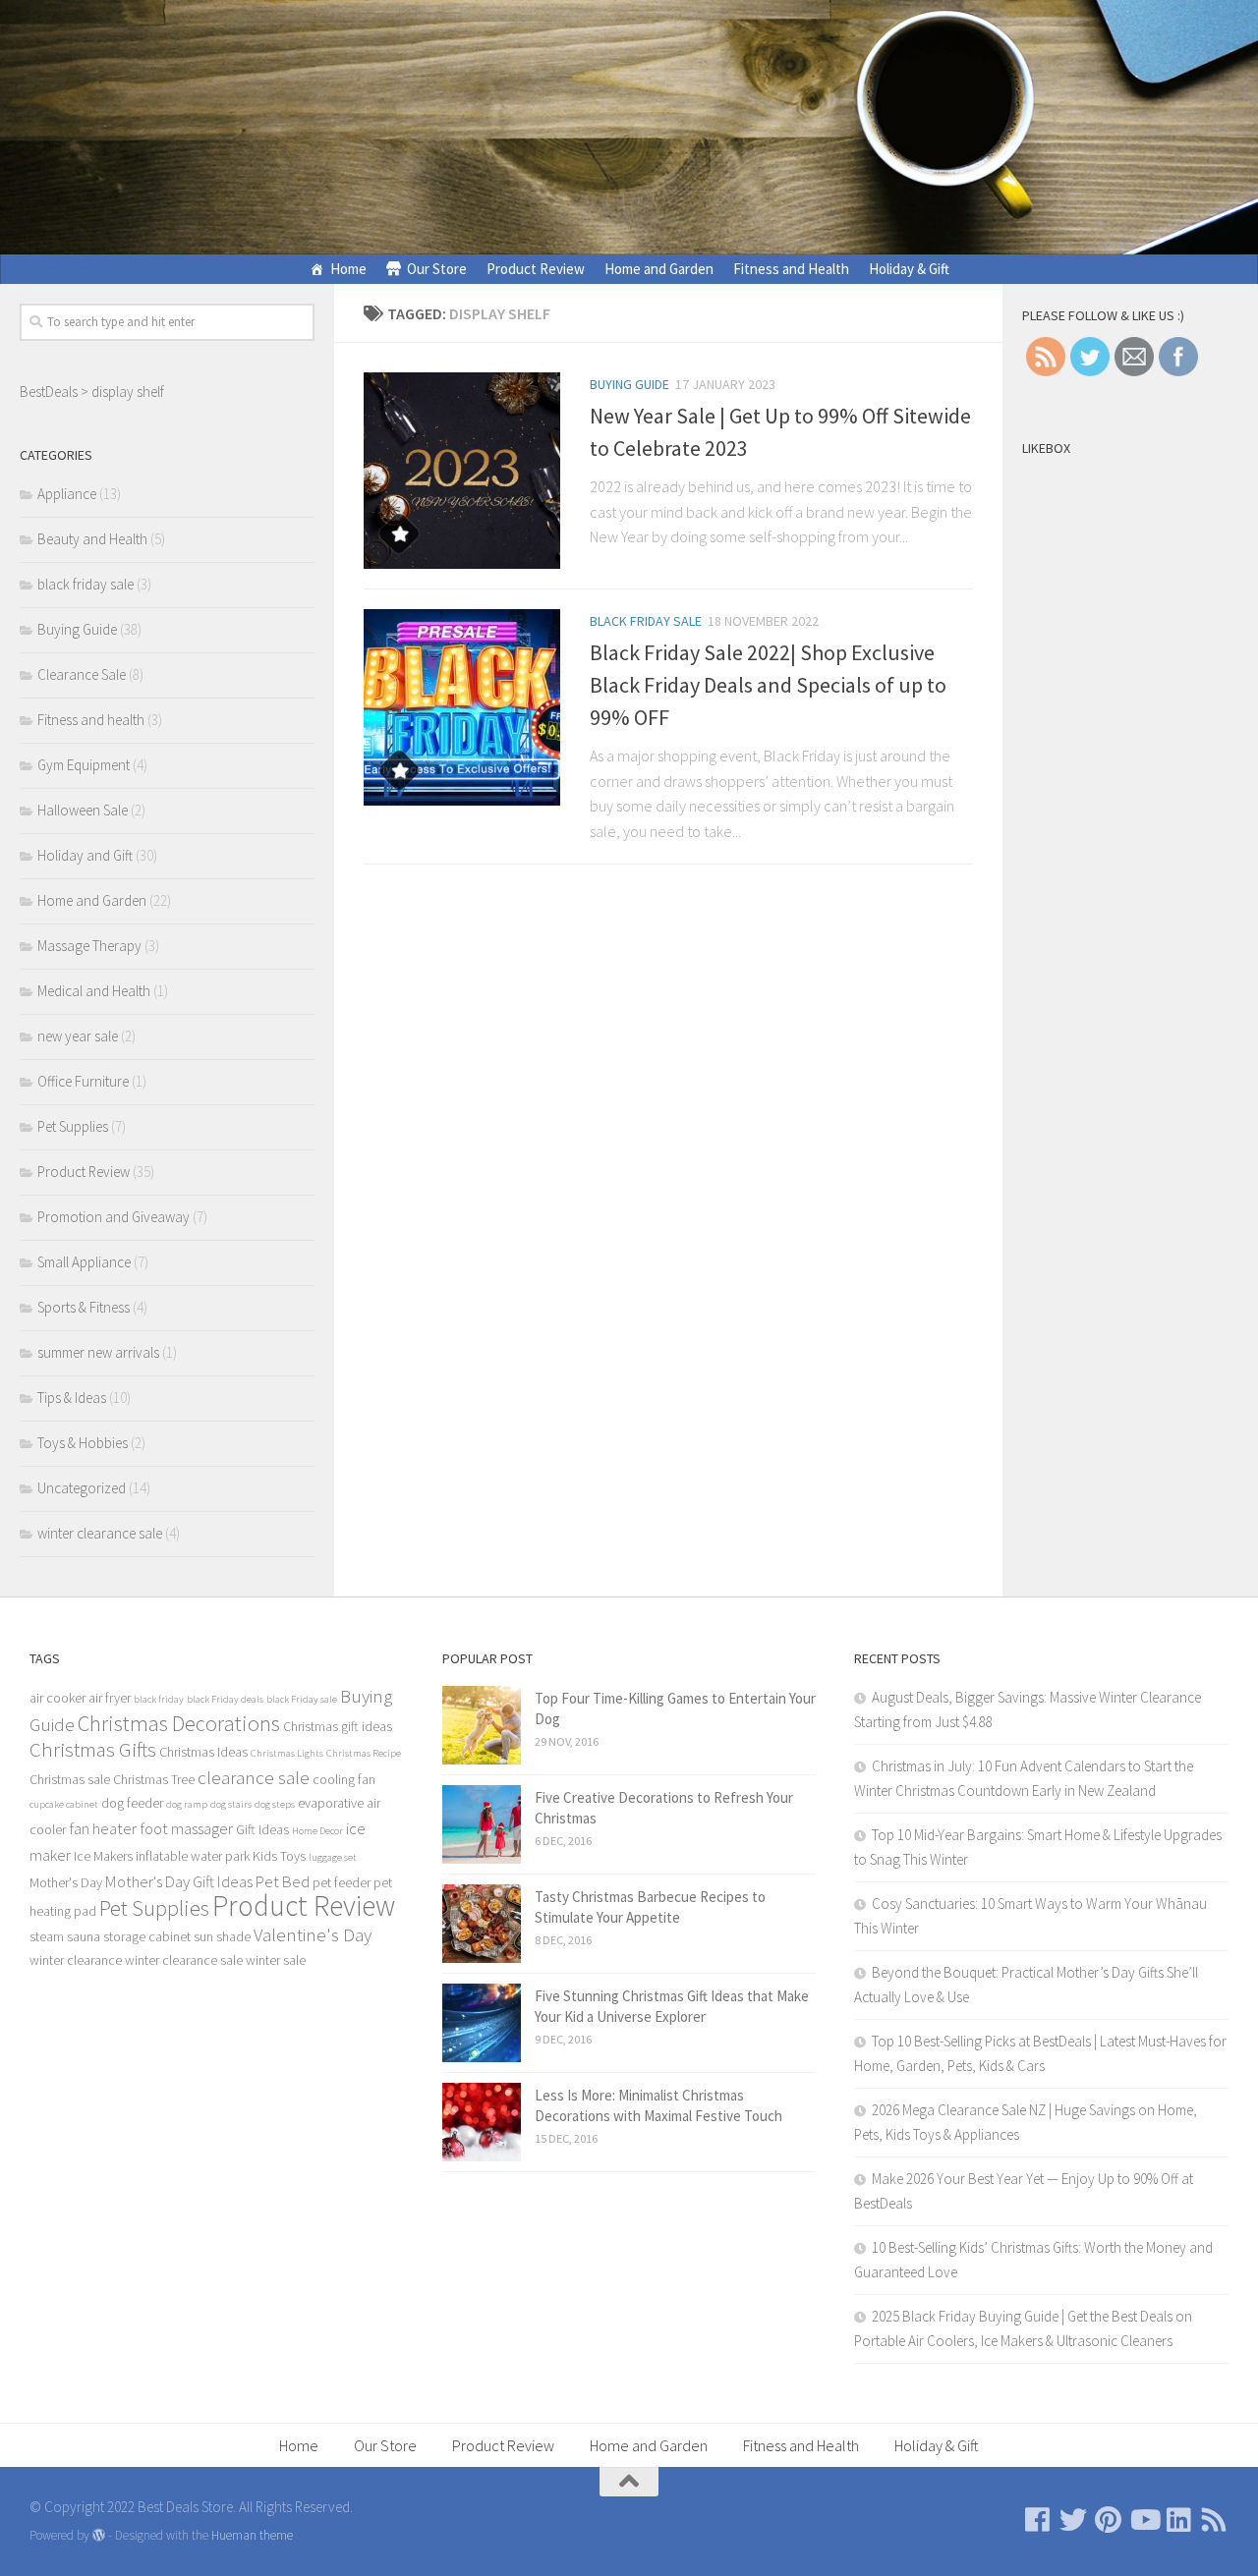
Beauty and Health (92, 539)
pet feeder (342, 1882)
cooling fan (344, 1779)
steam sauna (65, 1936)
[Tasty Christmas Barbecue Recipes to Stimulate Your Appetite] (482, 1924)
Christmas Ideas (203, 1752)
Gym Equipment (84, 765)
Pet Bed (283, 1881)
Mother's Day (66, 1882)
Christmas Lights (287, 1753)
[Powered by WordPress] (99, 2535)
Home (348, 269)
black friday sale (646, 621)
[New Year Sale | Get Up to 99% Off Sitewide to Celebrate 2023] (462, 471)
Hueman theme (252, 2535)
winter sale (276, 1960)
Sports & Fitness (84, 1307)
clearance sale (254, 1777)
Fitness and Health (791, 269)
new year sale (78, 1036)
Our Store (437, 269)
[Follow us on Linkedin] (1179, 2520)
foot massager (186, 1828)
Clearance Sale (82, 674)
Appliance (67, 494)
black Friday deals (225, 1699)
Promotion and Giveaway (114, 1217)
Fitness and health (91, 720)
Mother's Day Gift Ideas (179, 1881)
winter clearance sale (100, 1533)
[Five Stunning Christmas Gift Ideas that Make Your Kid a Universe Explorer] (482, 2023)
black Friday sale (302, 1699)
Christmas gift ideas (338, 1726)
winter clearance (76, 1960)
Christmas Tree (154, 1779)
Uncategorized (82, 1488)
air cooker (57, 1698)
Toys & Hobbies (83, 1443)
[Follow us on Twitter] (1073, 2520)
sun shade (222, 1936)
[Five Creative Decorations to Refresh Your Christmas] (482, 1824)
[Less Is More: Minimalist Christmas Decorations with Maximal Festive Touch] (482, 2122)
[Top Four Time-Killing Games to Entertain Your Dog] (482, 1725)
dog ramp (187, 1804)
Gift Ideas (262, 1829)
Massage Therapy (89, 946)
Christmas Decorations (179, 1723)
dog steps (275, 1804)
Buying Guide (629, 384)
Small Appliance (84, 1262)
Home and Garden (659, 269)
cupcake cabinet (64, 1804)
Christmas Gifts (93, 1749)
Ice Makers (103, 1856)
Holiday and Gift (85, 855)
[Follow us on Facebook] (1038, 2520)
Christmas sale (70, 1779)
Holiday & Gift (909, 269)
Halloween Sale (83, 810)
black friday (159, 1699)
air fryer (110, 1698)
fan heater (103, 1828)
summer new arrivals (98, 1352)
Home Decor (317, 1831)
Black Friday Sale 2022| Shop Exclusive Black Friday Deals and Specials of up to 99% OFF (768, 685)
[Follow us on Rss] (1215, 2520)
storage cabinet (147, 1936)
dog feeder (132, 1803)
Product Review (536, 269)
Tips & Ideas (72, 1398)
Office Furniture (83, 1081)
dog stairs (231, 1804)
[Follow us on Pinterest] (1109, 2520)
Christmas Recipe (364, 1753)
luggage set (333, 1857)
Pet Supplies (73, 1126)
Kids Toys (279, 1856)
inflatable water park (193, 1856)
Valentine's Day (313, 1934)
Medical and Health (94, 991)
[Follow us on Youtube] (1144, 2520)
